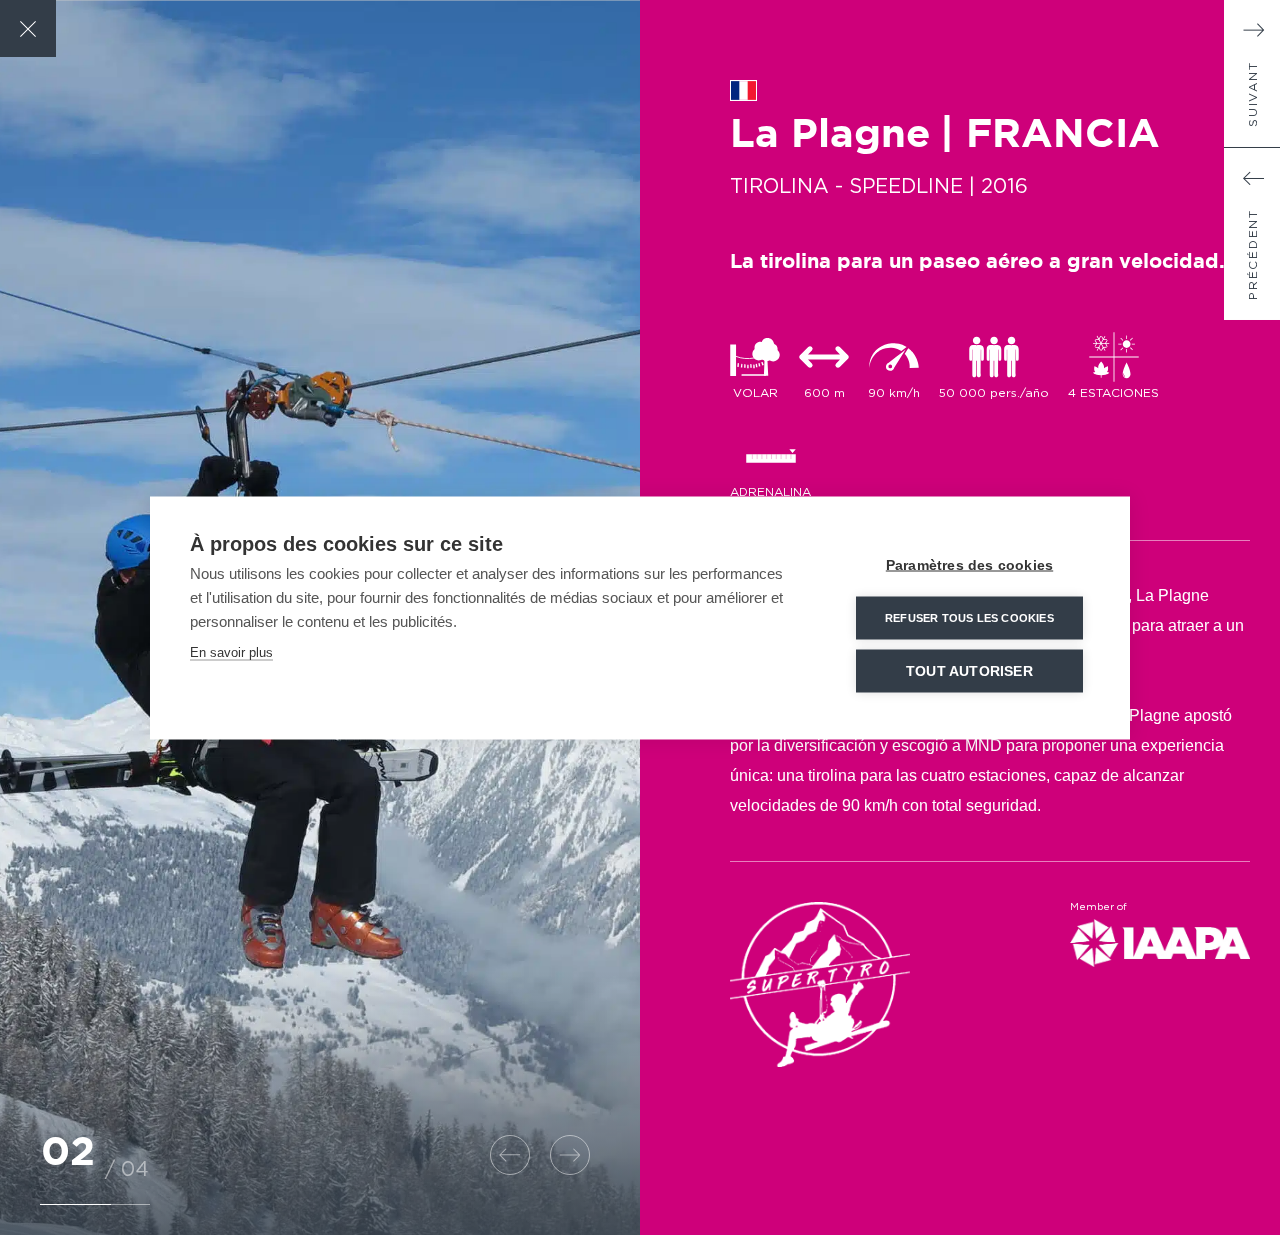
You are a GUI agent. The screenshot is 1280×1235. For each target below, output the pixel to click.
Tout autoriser (969, 670)
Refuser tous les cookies (969, 617)
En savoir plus (231, 651)
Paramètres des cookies (969, 564)
